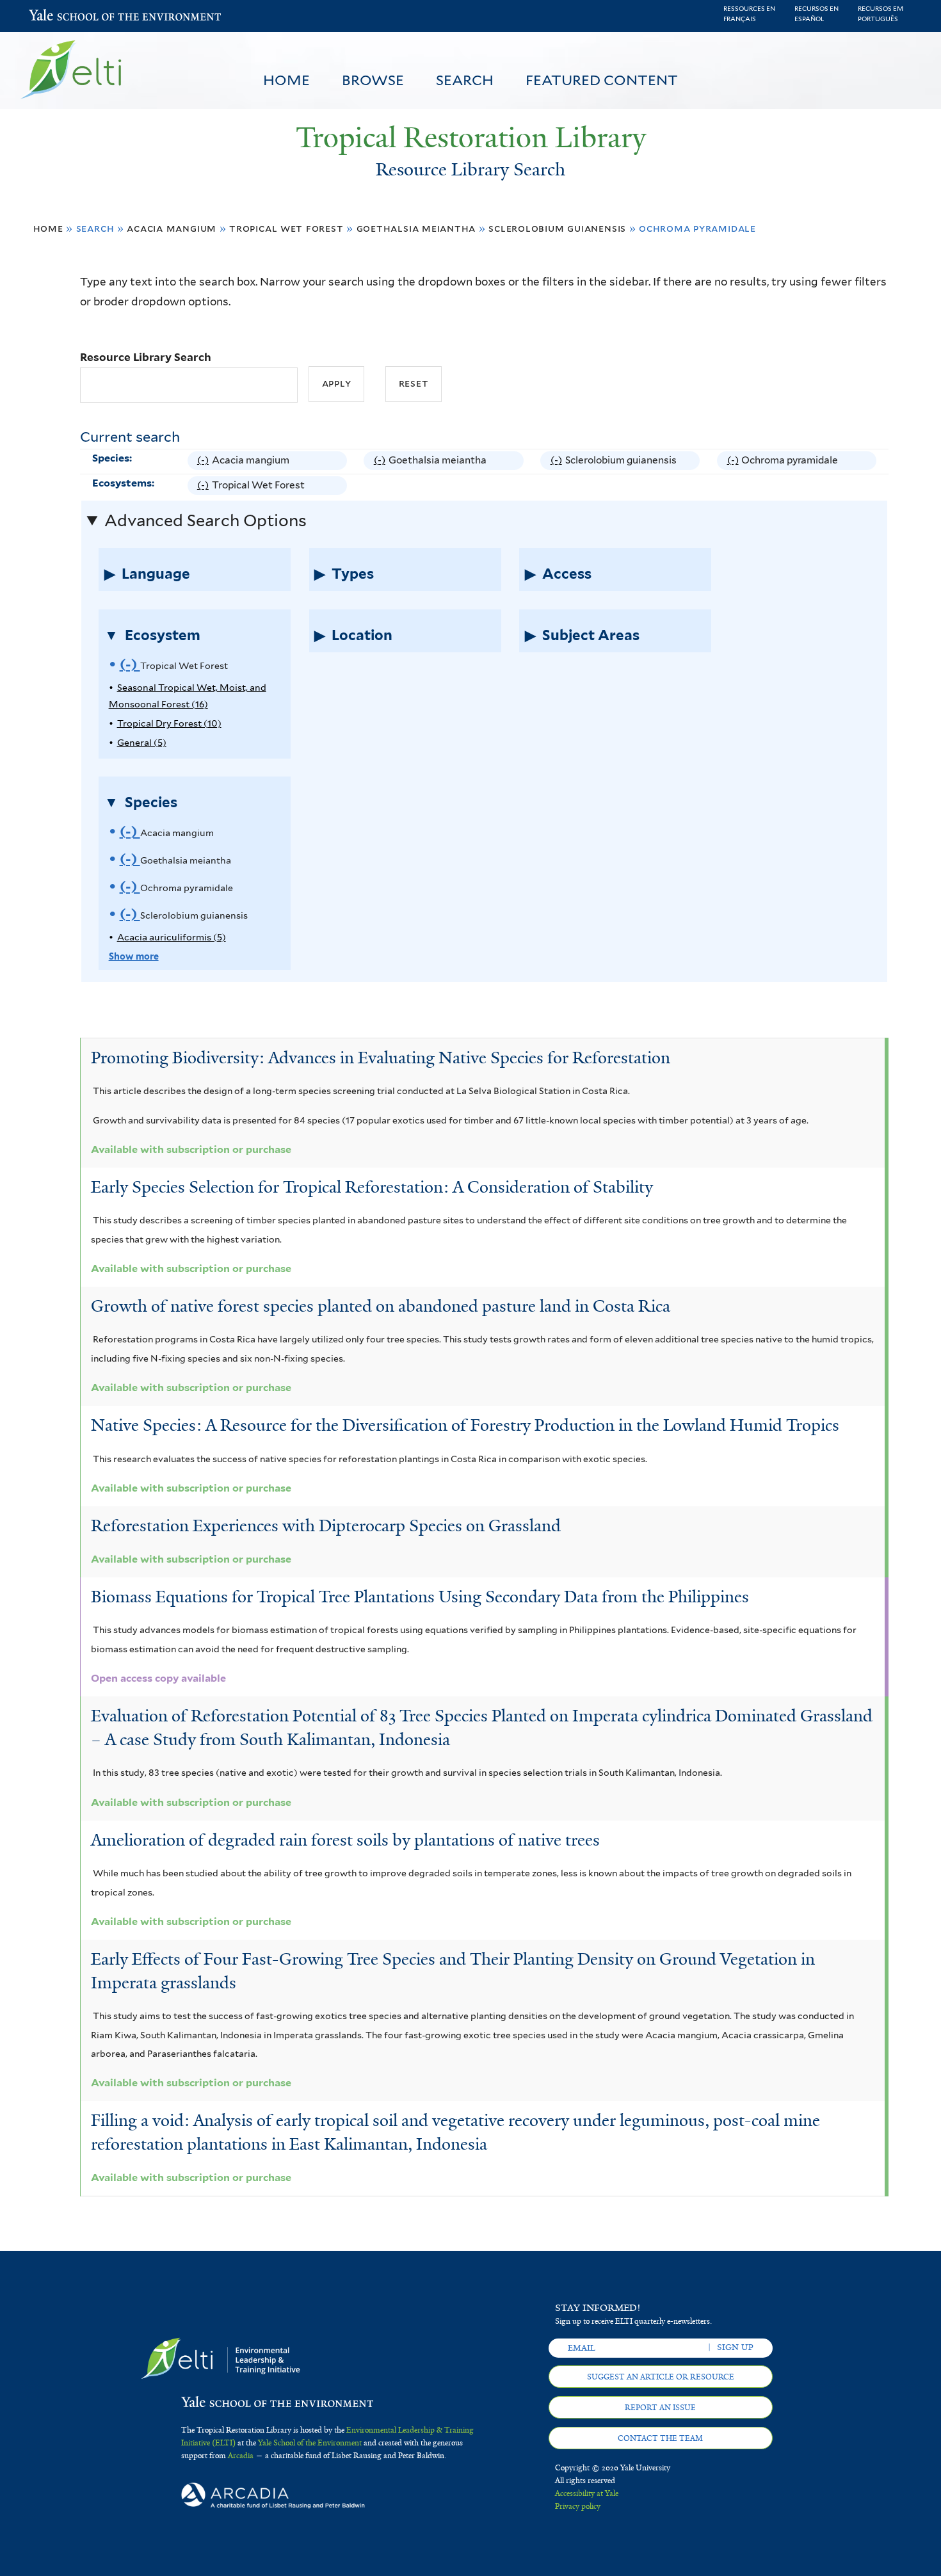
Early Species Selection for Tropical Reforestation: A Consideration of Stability (372, 1187)
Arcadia (241, 2456)
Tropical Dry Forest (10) (169, 723)
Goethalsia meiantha (416, 228)
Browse (373, 80)
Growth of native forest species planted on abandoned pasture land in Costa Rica (381, 1306)
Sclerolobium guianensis (557, 228)
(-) (205, 462)
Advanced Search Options (205, 520)
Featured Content (602, 80)
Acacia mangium (172, 228)
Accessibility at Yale (587, 2493)
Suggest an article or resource (661, 2377)
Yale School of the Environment (62, 16)
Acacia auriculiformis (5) (172, 937)
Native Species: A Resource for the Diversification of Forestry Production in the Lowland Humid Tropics (465, 1425)
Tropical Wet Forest (286, 228)
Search (465, 80)
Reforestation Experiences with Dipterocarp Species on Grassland (326, 1525)
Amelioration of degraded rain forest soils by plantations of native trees (345, 1840)
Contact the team (660, 2438)
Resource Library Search (146, 357)
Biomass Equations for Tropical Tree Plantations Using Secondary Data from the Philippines (420, 1597)
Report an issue (660, 2408)
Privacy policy (578, 2506)
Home (286, 80)
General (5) (142, 742)
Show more (134, 956)
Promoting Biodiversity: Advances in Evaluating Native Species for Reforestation (381, 1058)
